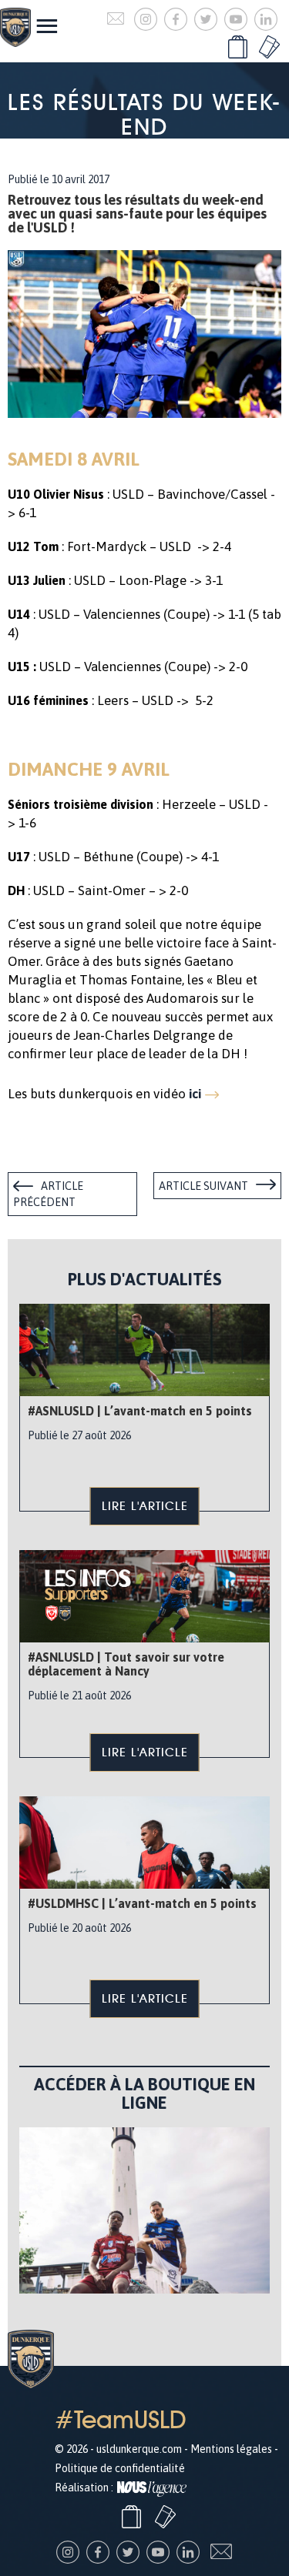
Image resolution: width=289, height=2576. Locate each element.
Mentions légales (231, 2449)
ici (195, 1094)
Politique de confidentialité (120, 2468)
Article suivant (203, 1186)
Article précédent (48, 1194)
